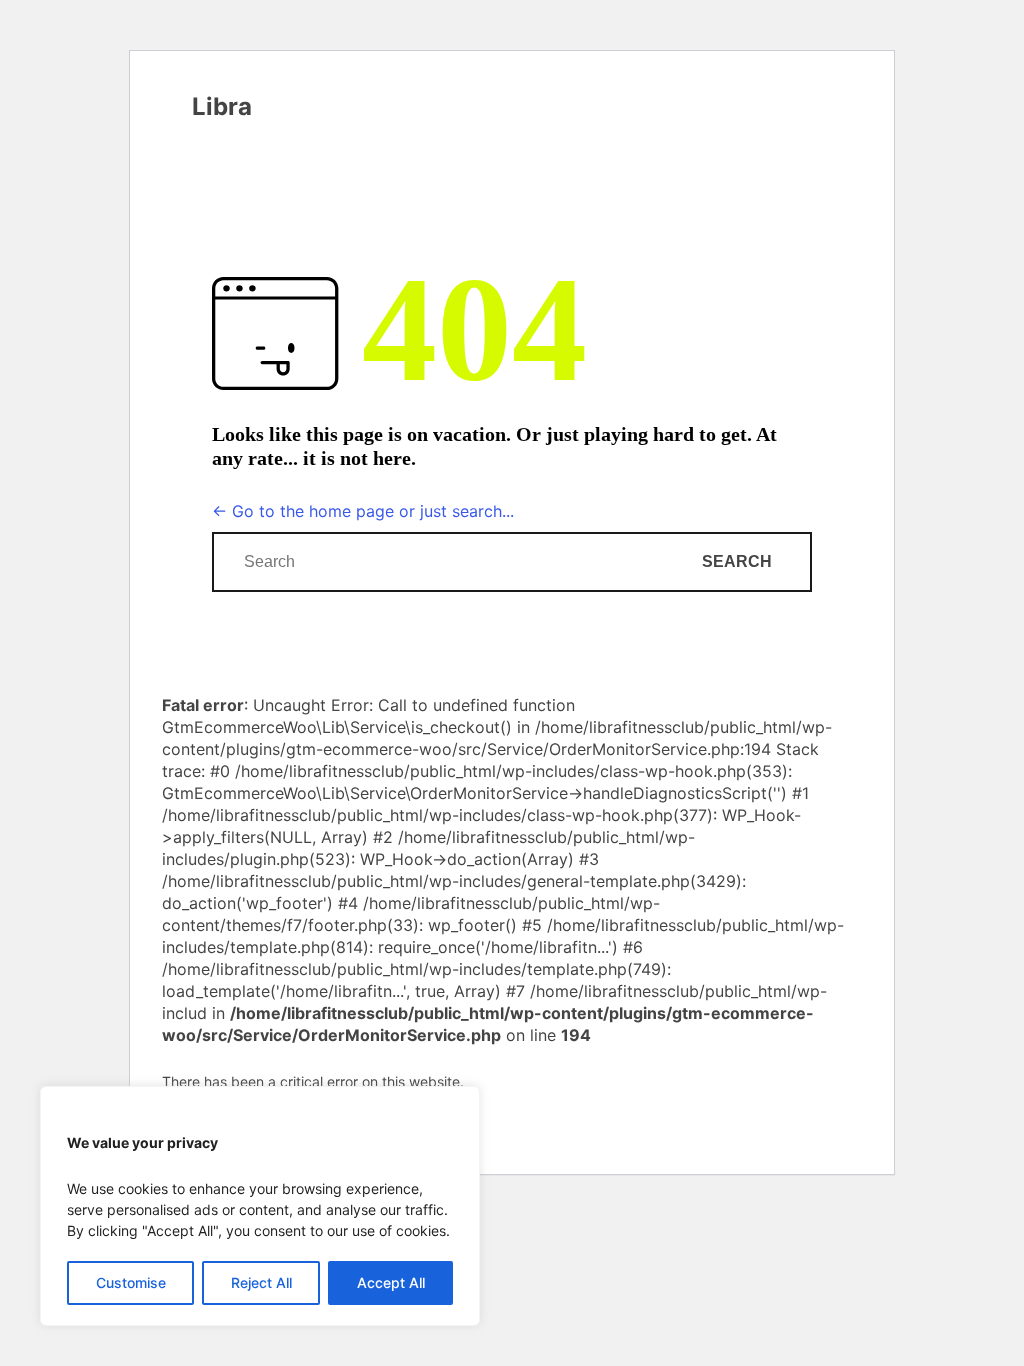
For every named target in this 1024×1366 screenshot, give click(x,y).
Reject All (261, 1282)
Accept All (391, 1282)
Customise (131, 1282)
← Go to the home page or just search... (363, 511)
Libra (222, 107)
